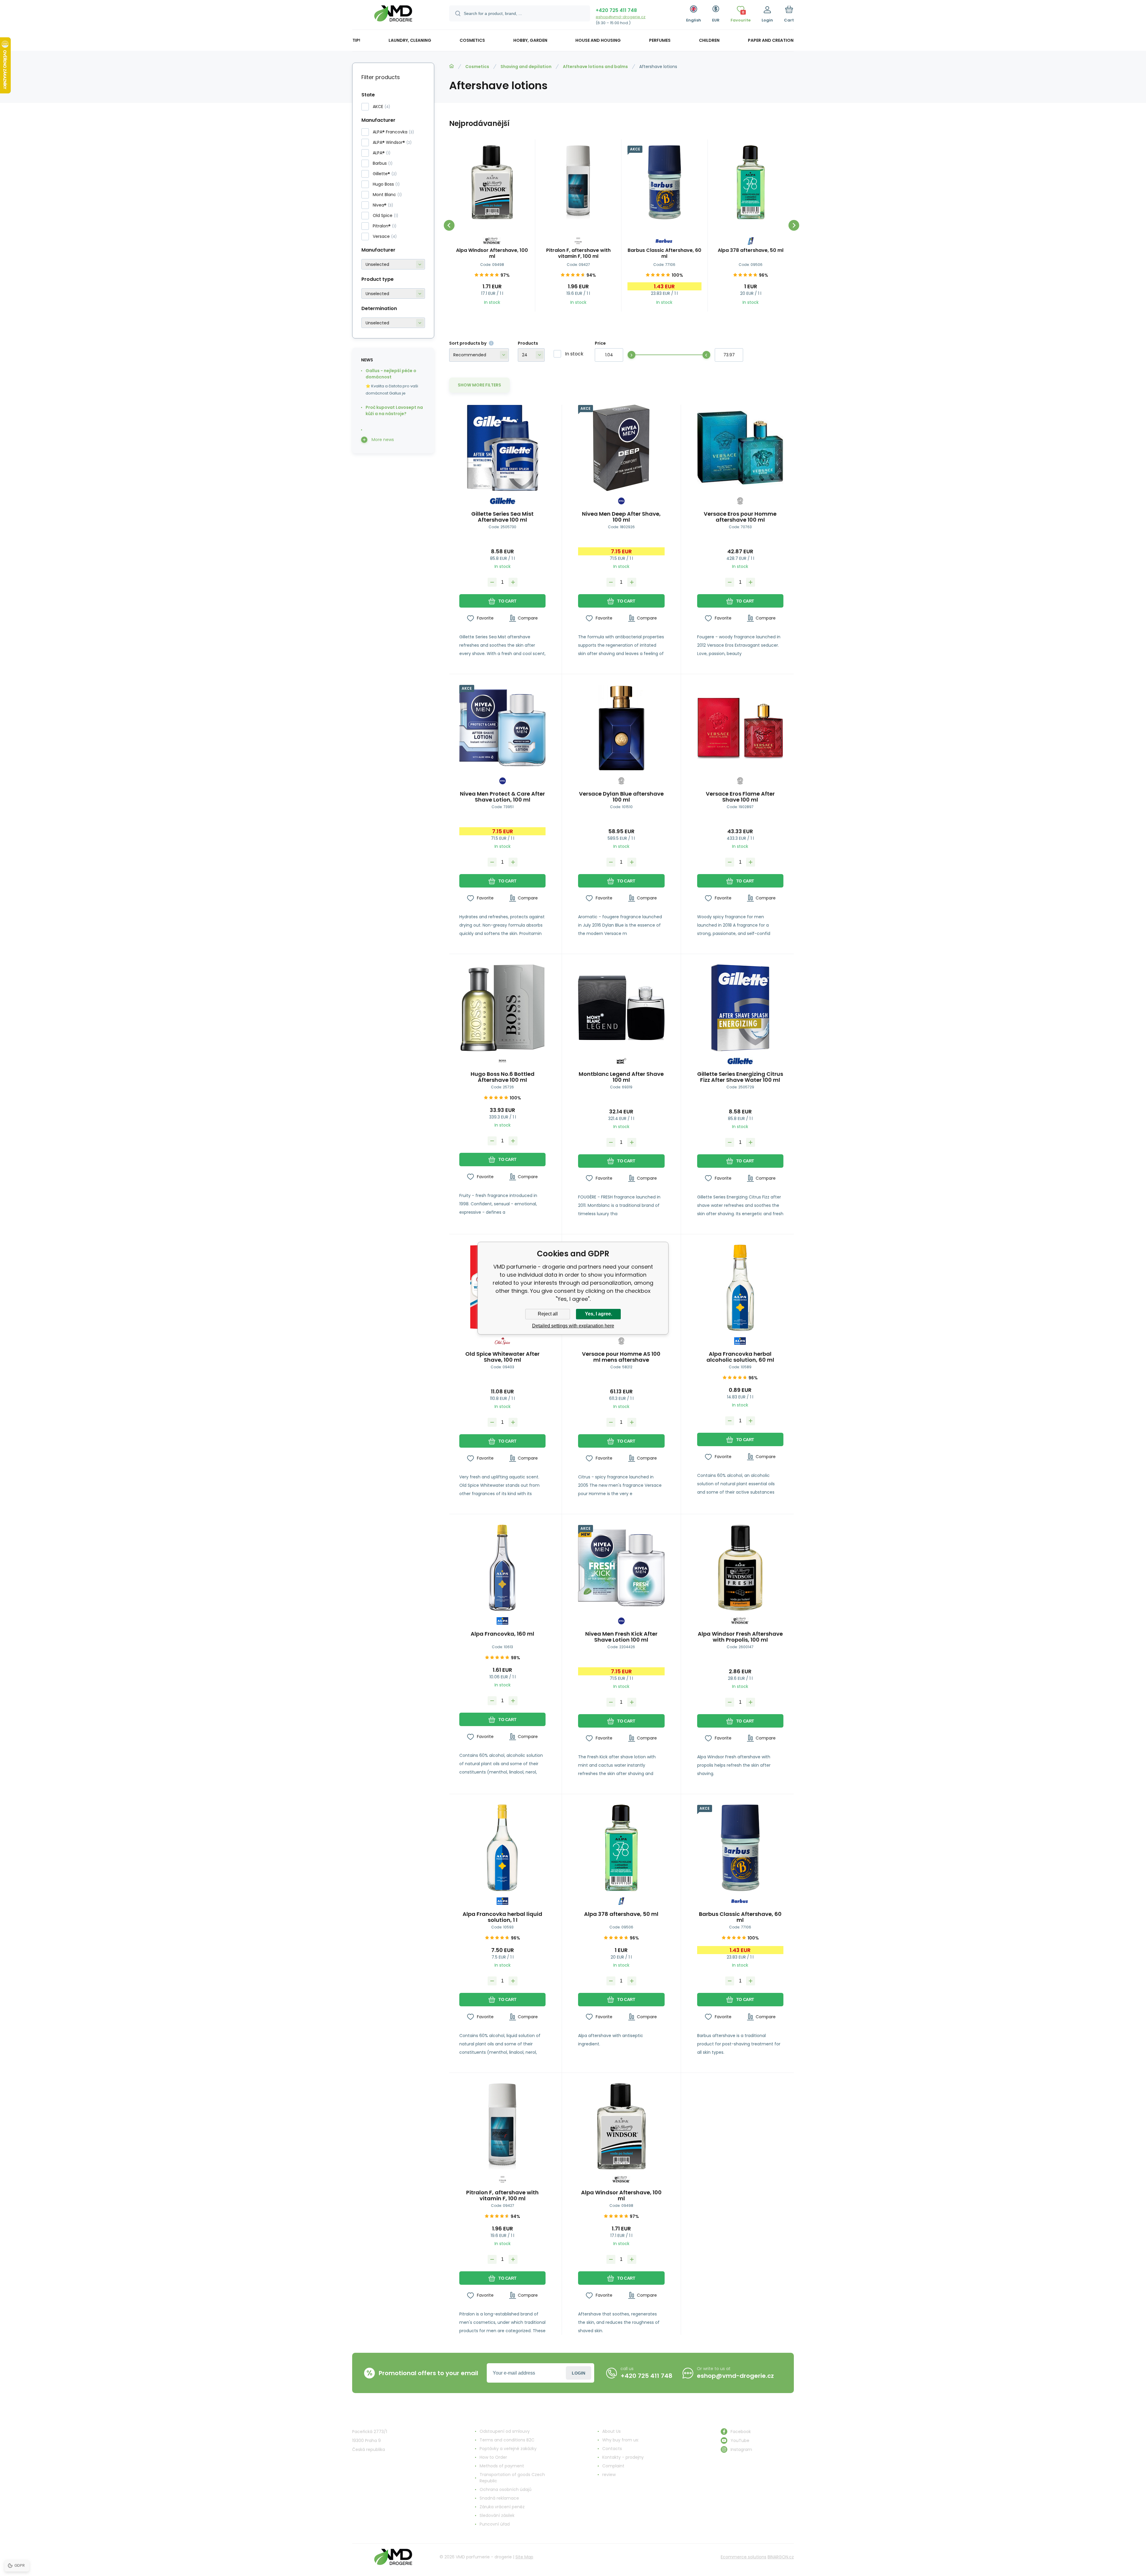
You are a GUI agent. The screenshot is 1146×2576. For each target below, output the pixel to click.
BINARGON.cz (781, 2557)
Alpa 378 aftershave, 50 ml (751, 251)
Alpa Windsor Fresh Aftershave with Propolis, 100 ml (740, 1637)
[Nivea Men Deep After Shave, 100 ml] (621, 448)
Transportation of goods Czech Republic (512, 2478)
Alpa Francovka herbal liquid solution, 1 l (502, 1917)
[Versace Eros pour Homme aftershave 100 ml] (740, 448)
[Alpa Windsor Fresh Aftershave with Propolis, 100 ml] (740, 1568)
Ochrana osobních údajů (506, 2489)
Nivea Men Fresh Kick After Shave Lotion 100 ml (621, 1637)
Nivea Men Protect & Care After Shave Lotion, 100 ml (502, 797)
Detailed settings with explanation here (573, 1326)
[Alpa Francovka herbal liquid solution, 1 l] (502, 1848)
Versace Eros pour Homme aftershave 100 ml (740, 517)
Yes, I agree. (599, 1314)
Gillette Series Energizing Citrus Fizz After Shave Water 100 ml (740, 1077)
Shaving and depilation (526, 67)
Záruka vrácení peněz (502, 2507)
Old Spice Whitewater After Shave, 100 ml (502, 1357)
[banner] (393, 16)
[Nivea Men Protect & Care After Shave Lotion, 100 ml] (502, 728)
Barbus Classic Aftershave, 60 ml (664, 253)
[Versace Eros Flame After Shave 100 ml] (740, 728)
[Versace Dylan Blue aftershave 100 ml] (621, 728)
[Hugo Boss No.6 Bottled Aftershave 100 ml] (502, 1008)
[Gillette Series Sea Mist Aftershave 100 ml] (502, 448)
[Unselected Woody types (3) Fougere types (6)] (393, 294)
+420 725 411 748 (616, 10)
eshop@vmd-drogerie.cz (621, 17)
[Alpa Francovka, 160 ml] (502, 1568)
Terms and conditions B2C (507, 2440)
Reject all (548, 1314)
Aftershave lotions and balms (595, 67)
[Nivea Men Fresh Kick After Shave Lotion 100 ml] (621, 1568)
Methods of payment (502, 2466)
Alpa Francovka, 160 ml (502, 1634)
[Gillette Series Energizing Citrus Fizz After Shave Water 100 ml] (740, 1008)
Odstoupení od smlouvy (505, 2431)
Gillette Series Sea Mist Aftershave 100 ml (502, 517)
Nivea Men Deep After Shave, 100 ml (621, 517)
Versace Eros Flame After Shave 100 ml (740, 797)
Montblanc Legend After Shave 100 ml (621, 1077)
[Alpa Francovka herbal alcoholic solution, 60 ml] (740, 1288)
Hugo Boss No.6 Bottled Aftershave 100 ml (503, 1077)
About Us (611, 2431)
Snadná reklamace (499, 2498)
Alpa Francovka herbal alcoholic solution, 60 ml (740, 1357)
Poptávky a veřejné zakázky (508, 2449)
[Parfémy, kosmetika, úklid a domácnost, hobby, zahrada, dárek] (452, 66)
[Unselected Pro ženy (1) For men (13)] (393, 323)
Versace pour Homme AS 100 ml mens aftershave (621, 1357)
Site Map (524, 2557)
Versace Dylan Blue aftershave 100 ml (621, 797)
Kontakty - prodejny (623, 2457)
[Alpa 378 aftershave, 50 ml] (751, 182)
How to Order (493, 2457)
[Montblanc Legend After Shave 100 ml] (621, 1008)
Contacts (612, 2449)
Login (579, 2373)
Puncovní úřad (495, 2524)
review (609, 2475)
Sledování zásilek (497, 2515)
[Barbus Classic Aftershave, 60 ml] (665, 182)
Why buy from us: (621, 2440)
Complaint (613, 2466)
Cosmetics (477, 67)
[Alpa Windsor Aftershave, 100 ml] (492, 182)
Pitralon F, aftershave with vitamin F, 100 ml (578, 253)
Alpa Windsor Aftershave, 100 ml (492, 253)
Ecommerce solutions (744, 2557)
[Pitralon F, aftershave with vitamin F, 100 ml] (578, 182)
